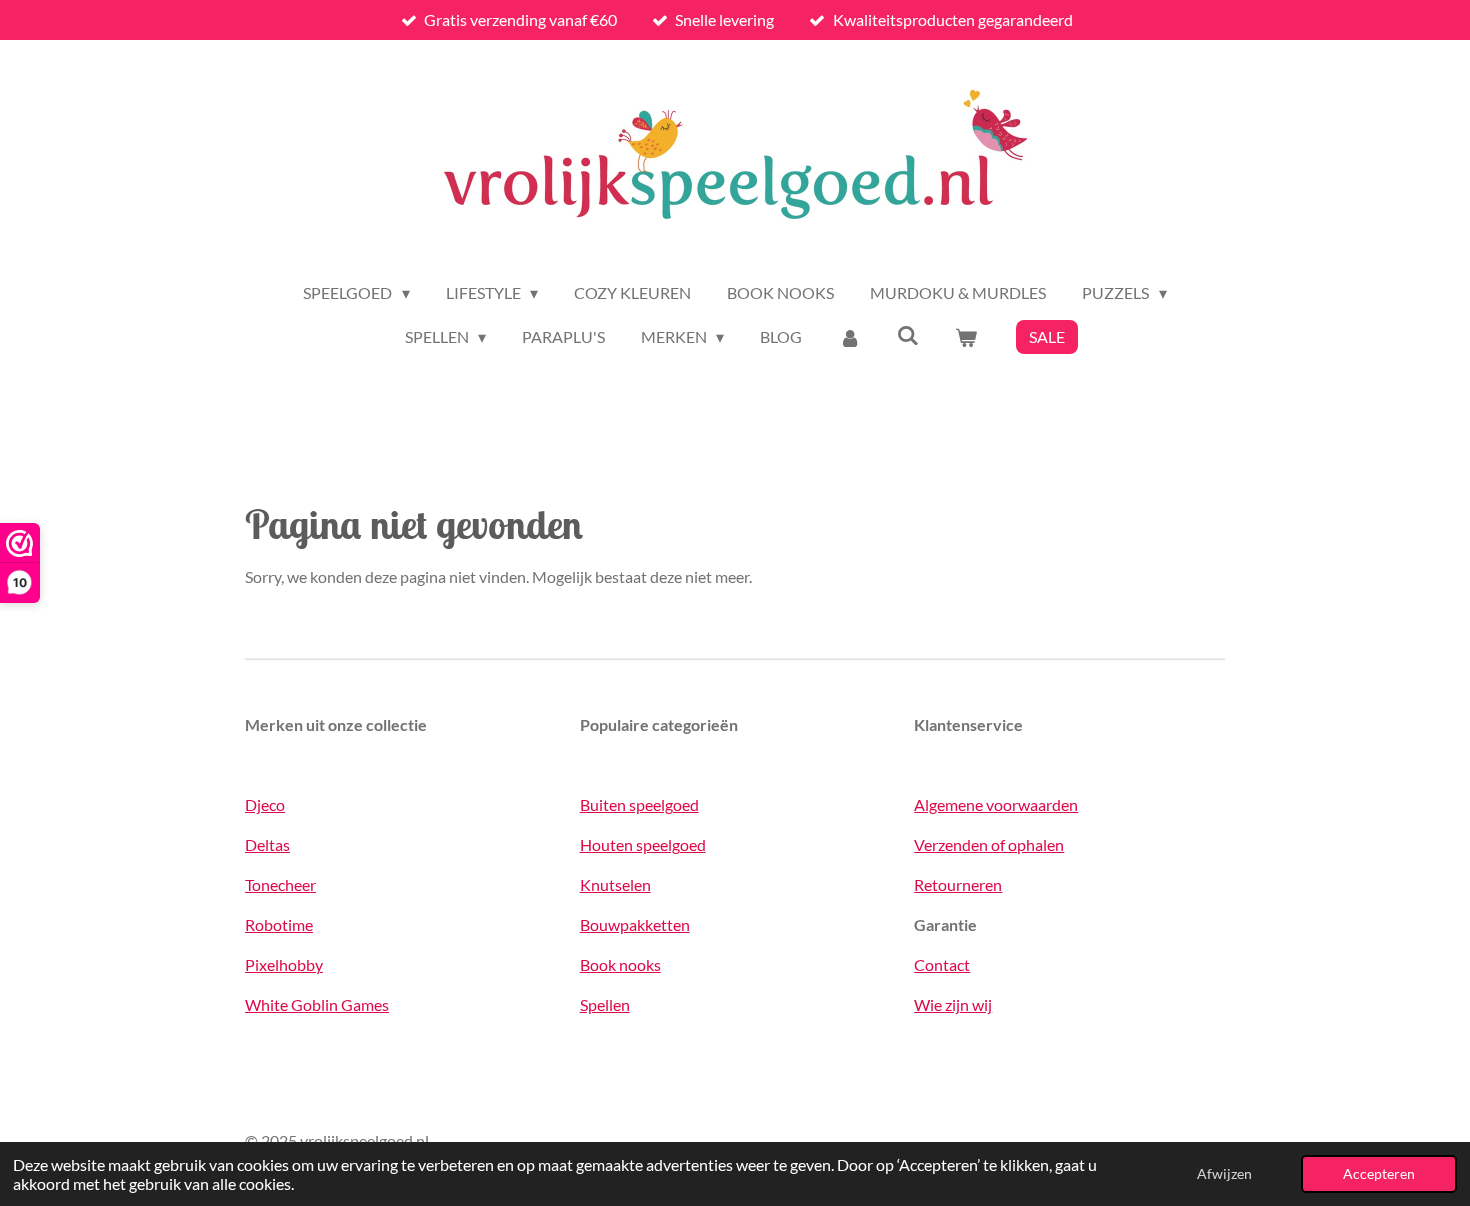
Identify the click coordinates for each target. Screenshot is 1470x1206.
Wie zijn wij (953, 1004)
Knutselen (615, 884)
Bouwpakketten (635, 924)
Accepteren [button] (1379, 1173)
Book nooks (620, 964)
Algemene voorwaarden (996, 804)
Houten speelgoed (643, 844)
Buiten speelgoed (639, 804)
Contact (942, 964)
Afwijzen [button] (1224, 1173)
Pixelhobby (284, 964)
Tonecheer (280, 884)
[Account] (849, 337)
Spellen (605, 1004)
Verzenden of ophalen (989, 844)
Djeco (265, 804)
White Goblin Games (317, 1004)
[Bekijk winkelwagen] (966, 337)
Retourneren (958, 884)
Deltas (267, 844)
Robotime (279, 924)
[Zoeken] (908, 334)
